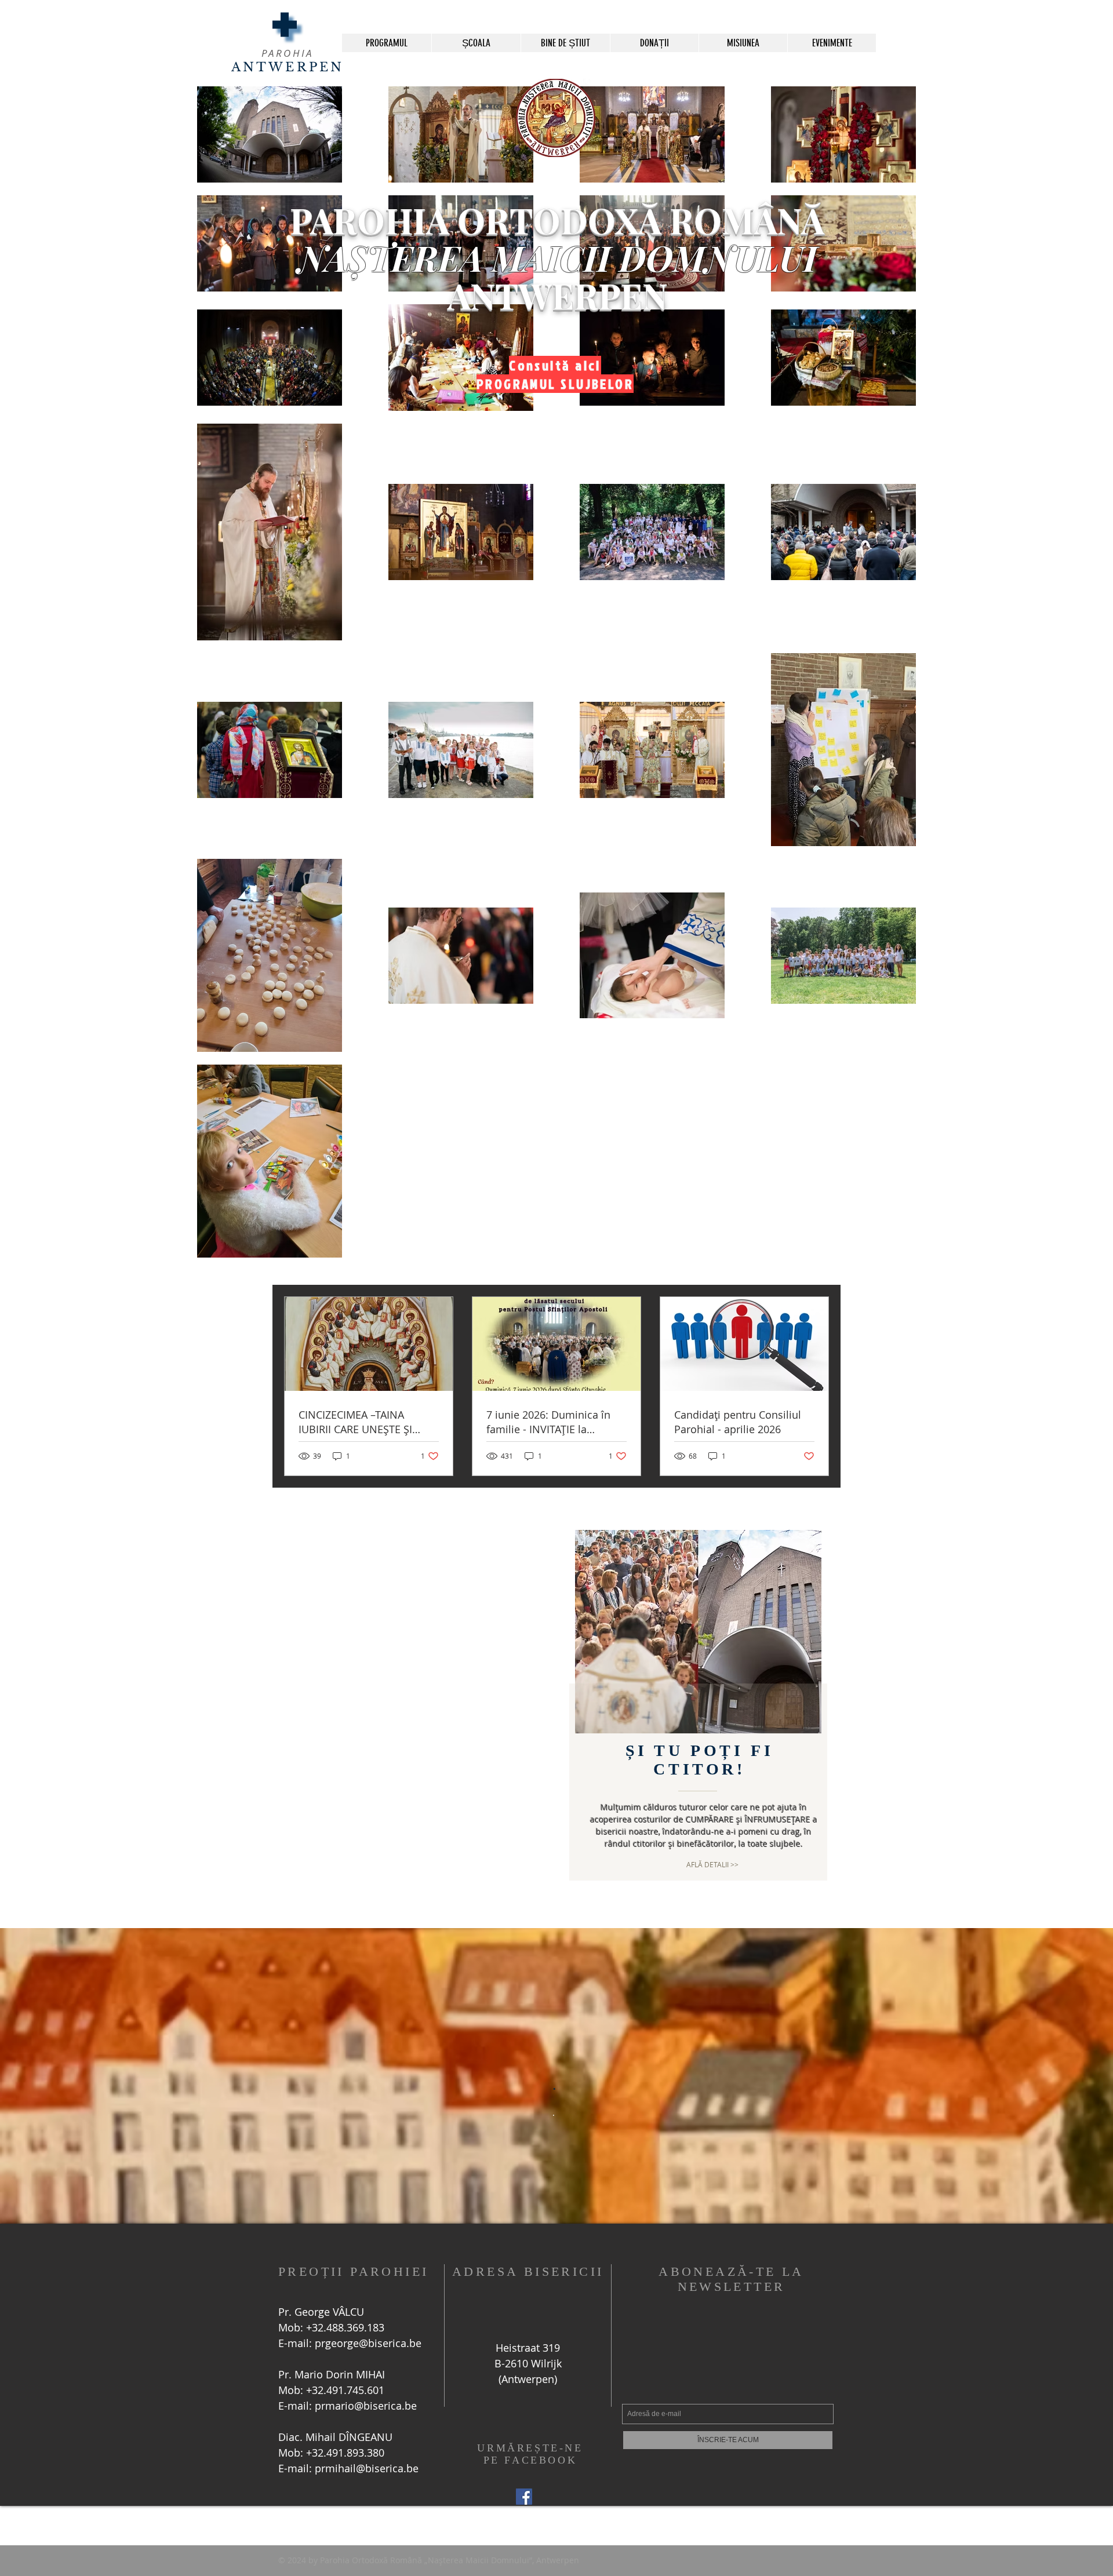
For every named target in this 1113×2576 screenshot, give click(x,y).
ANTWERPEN (288, 67)
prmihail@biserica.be (367, 2468)
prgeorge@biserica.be (368, 2343)
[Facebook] (524, 2497)
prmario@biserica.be (366, 2406)
